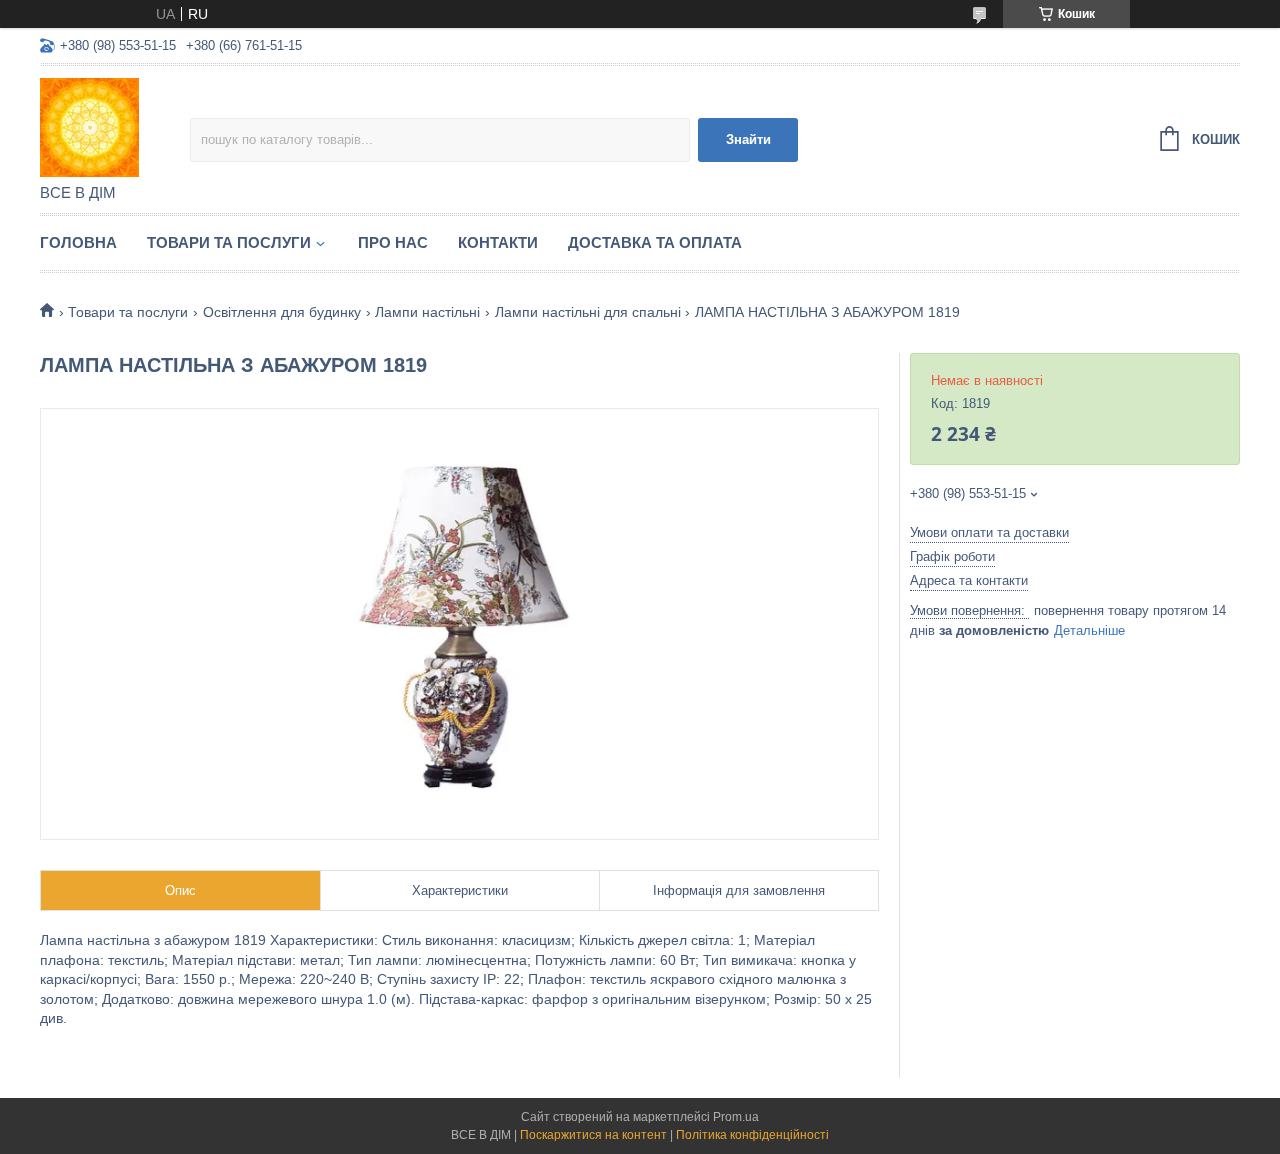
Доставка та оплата (655, 242)
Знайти (748, 139)
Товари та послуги (229, 242)
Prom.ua (736, 1117)
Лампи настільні (427, 312)
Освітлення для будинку (282, 312)
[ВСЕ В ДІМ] (115, 126)
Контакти (498, 242)
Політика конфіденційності (752, 1135)
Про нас (393, 242)
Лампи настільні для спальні (588, 312)
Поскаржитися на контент (593, 1135)
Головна (78, 242)
